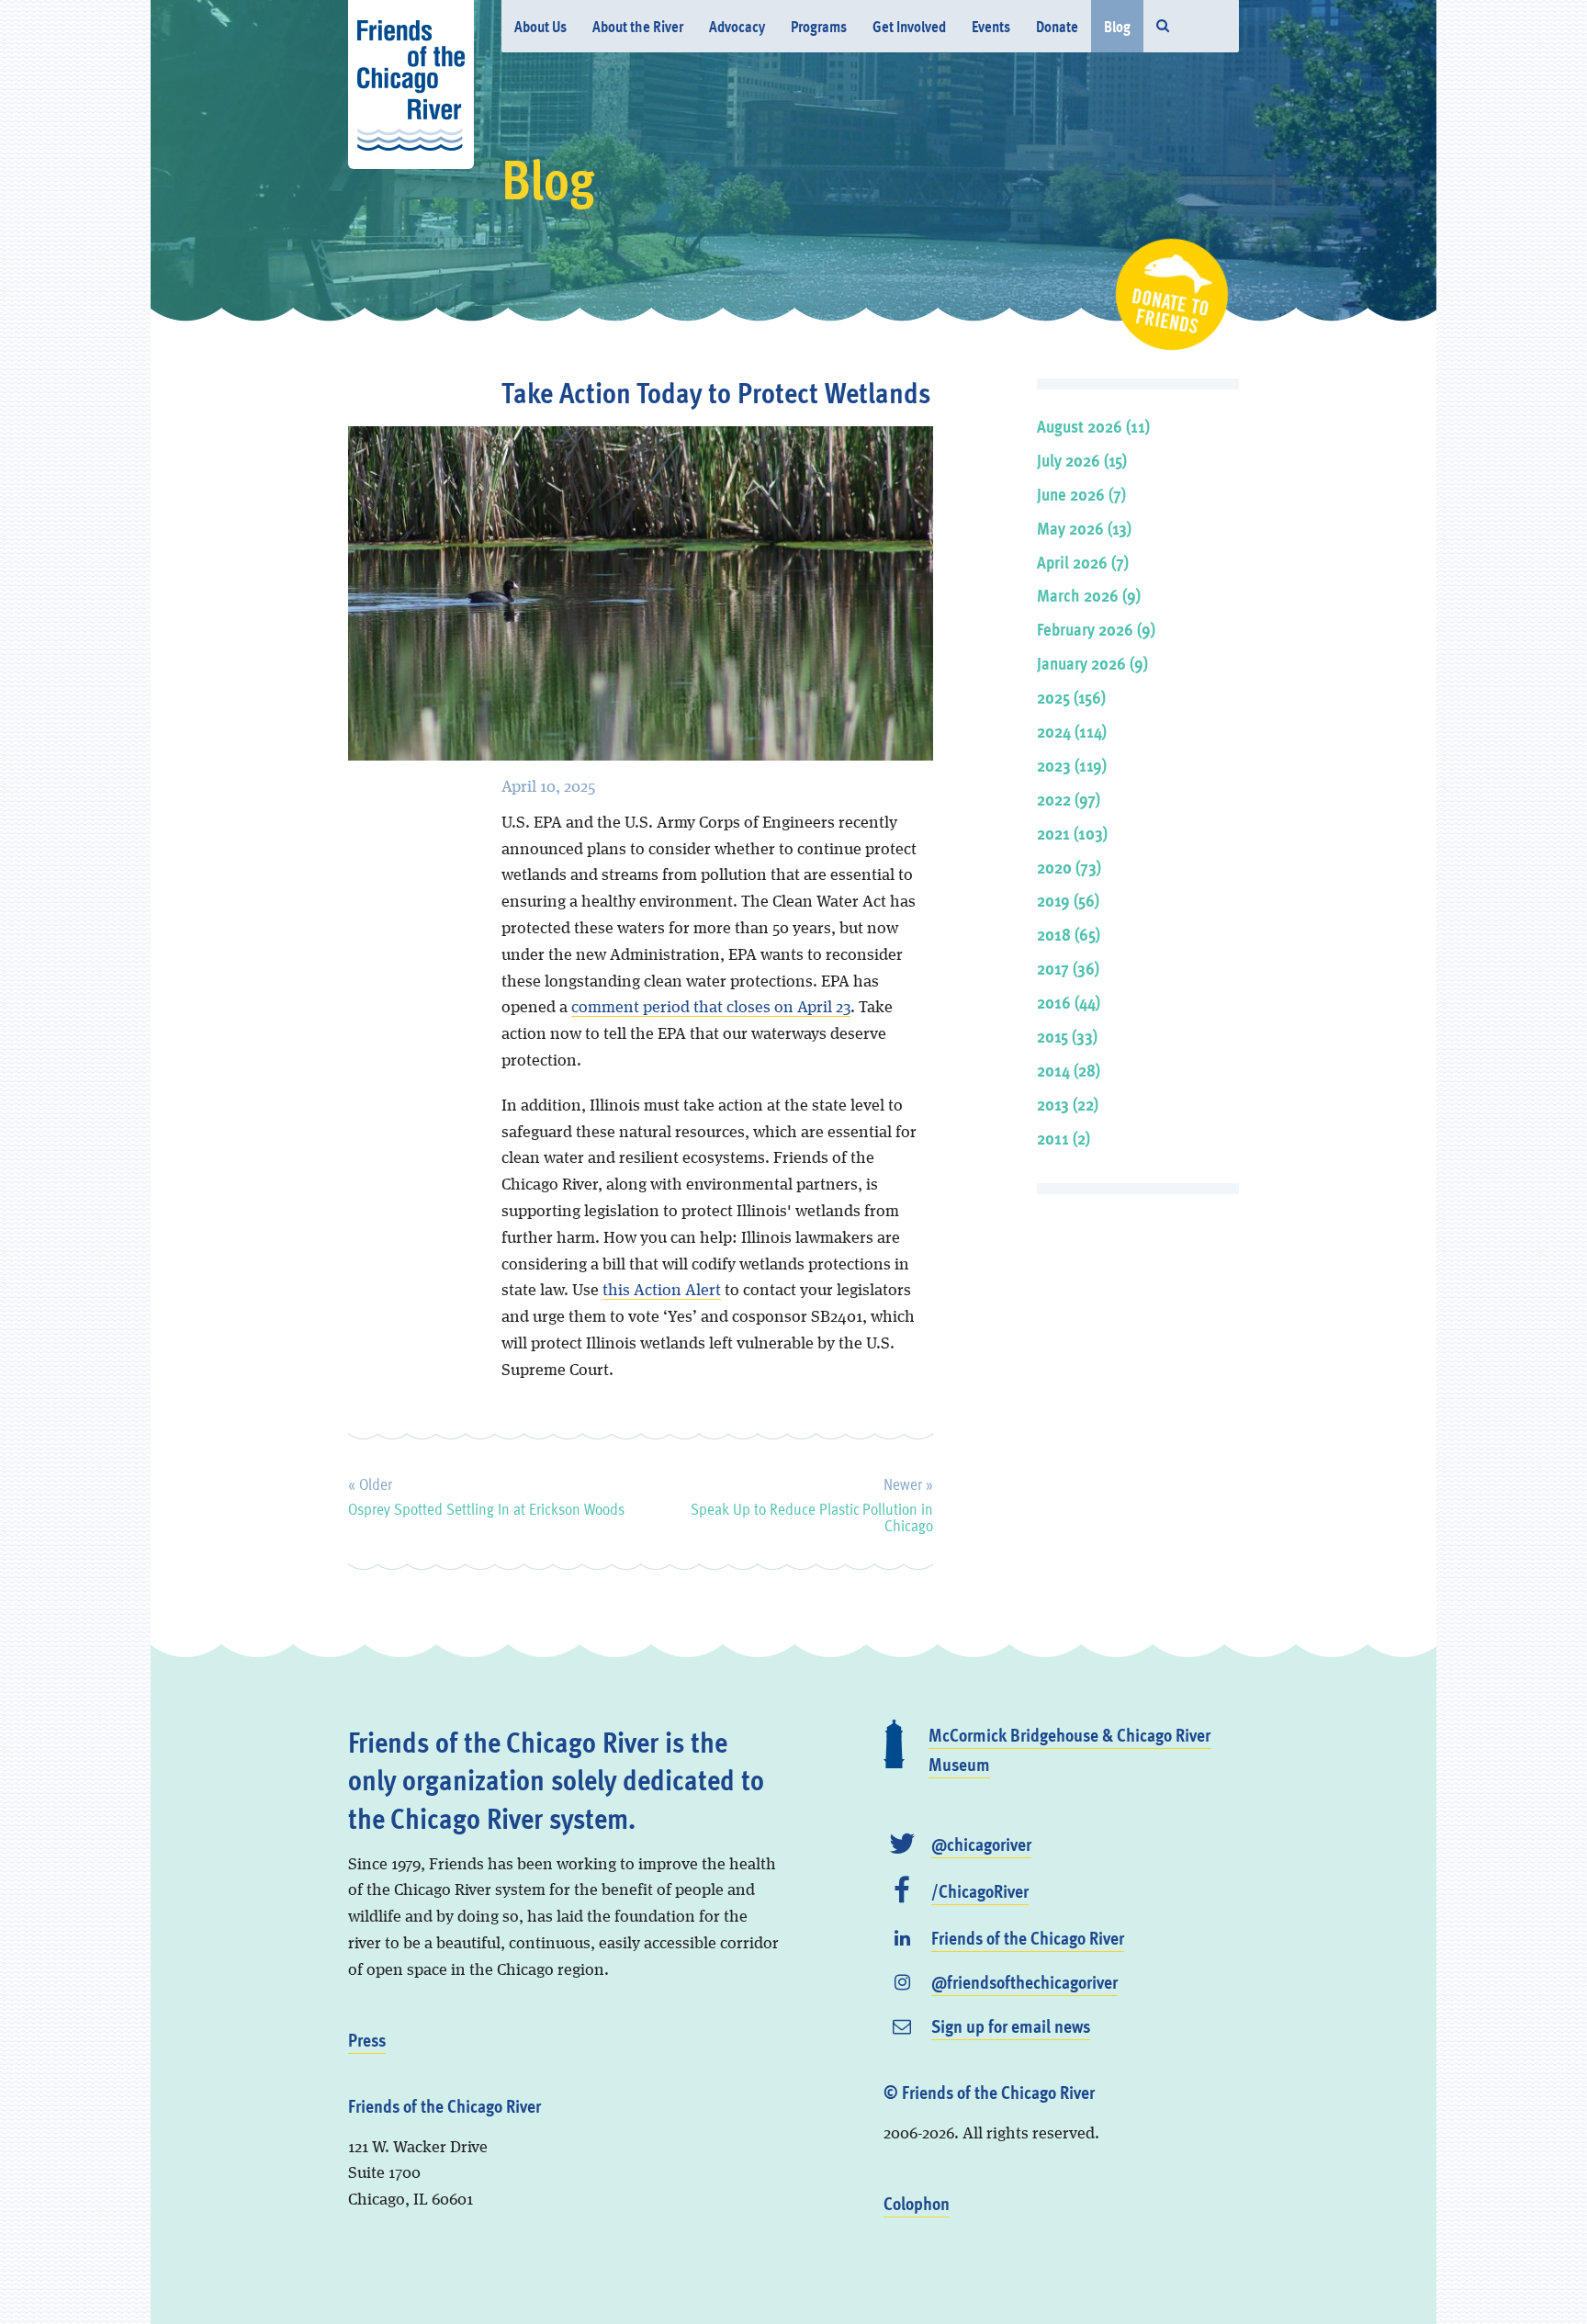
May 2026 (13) (1084, 528)
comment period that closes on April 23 (711, 1008)
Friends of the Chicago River (1028, 1937)
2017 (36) (1068, 968)
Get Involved (909, 26)
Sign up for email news (1011, 2025)
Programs (819, 26)
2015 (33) (1067, 1036)
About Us (540, 26)
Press (367, 2039)
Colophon (917, 2203)
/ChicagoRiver (980, 1890)
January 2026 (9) (1092, 663)
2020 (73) (1069, 867)
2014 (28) (1069, 1070)
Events (991, 26)
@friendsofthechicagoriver (1024, 1981)
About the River (638, 26)
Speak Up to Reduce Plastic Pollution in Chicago (811, 1502)
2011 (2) (1064, 1138)
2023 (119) (1072, 765)
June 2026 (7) (1081, 494)
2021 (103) (1072, 833)
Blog (1117, 26)
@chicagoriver (981, 1844)
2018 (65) (1069, 934)
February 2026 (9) (1096, 629)
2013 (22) (1068, 1104)
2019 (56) (1068, 900)
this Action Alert (662, 1291)
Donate (1057, 26)
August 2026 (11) (1093, 426)
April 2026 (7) (1083, 562)
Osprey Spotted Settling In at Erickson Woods (486, 1494)
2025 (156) (1071, 697)
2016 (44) (1069, 1002)
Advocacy (737, 26)
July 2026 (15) (1082, 460)
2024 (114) (1072, 731)
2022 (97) (1069, 799)
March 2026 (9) (1089, 595)
